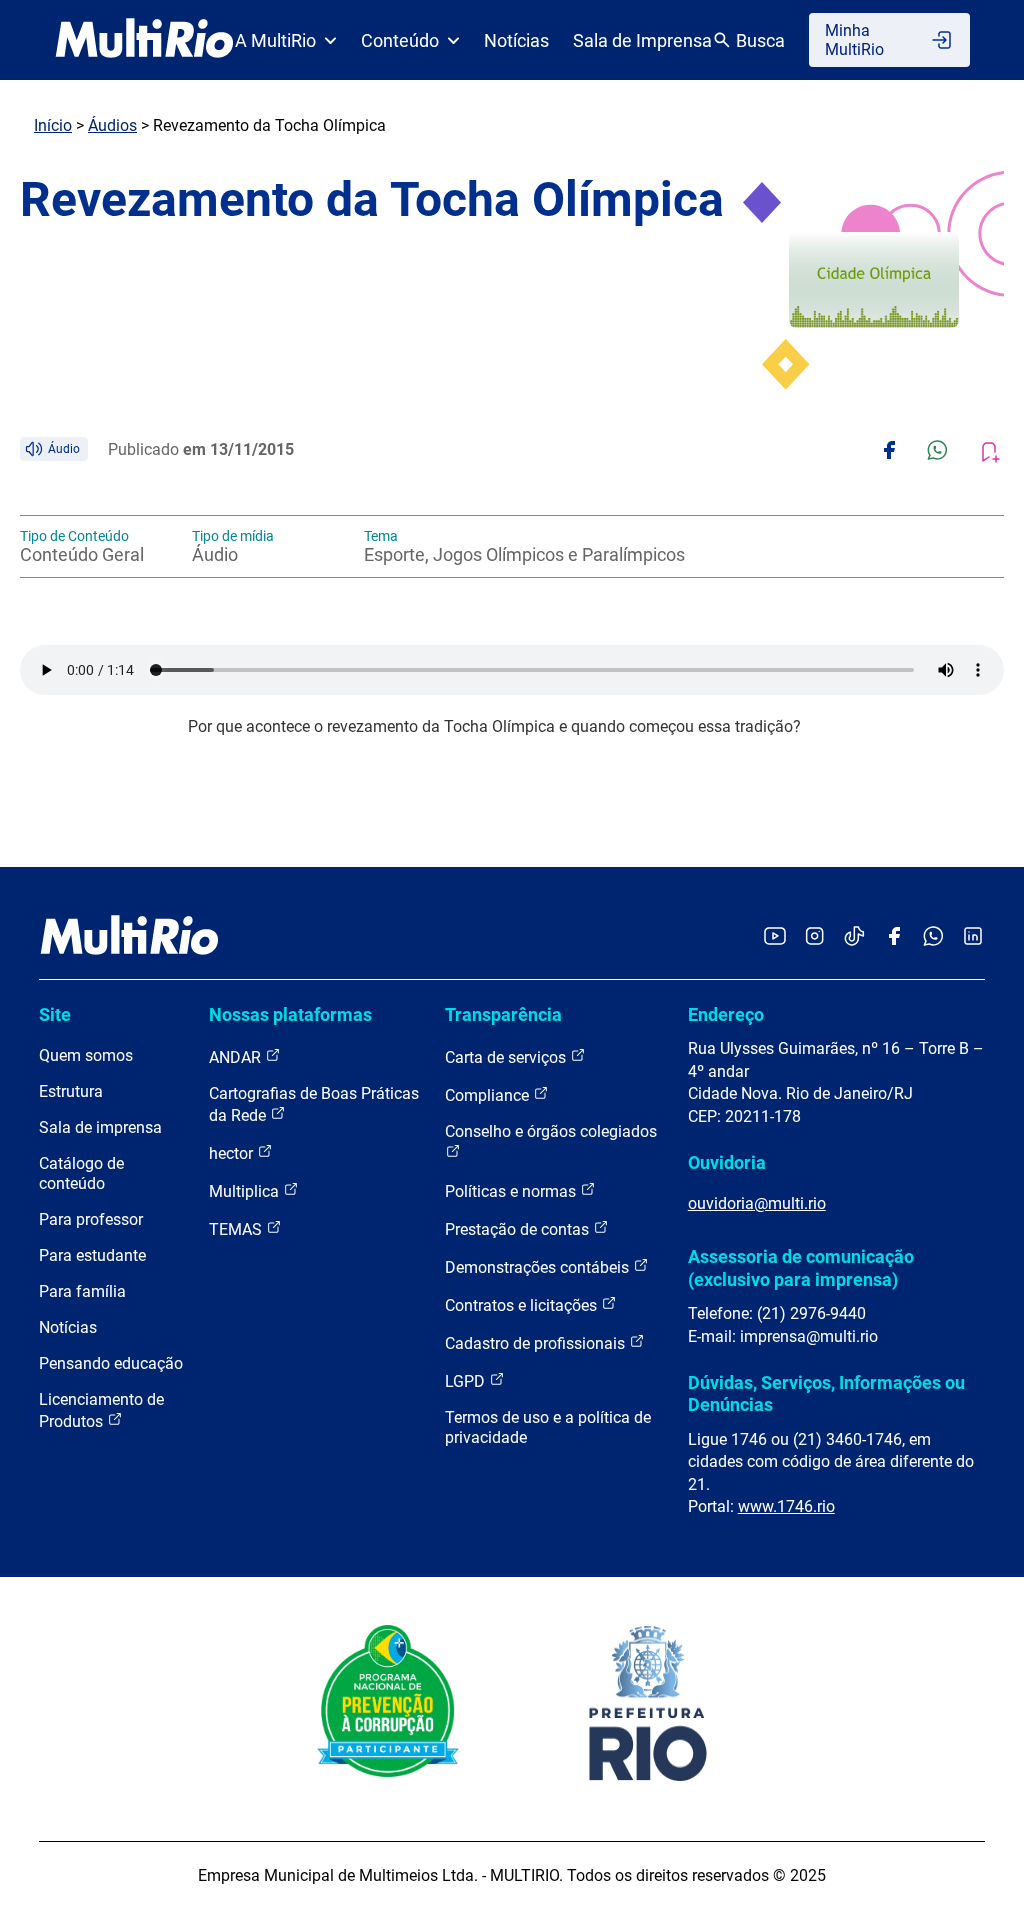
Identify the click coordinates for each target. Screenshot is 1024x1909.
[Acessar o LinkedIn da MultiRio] (973, 937)
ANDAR (237, 1057)
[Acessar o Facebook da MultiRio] (894, 937)
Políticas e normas (512, 1191)
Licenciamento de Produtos (101, 1410)
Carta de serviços (507, 1057)
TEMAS (237, 1229)
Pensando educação (111, 1363)
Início (53, 125)
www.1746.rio (786, 1506)
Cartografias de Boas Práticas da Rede (314, 1104)
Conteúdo (400, 40)
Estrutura (71, 1091)
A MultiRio (275, 40)
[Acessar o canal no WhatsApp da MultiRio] (933, 937)
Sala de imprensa (100, 1127)
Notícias (516, 40)
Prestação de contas (519, 1229)
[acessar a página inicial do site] (144, 40)
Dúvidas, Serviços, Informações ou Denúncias (826, 1393)
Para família (82, 1291)
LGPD (467, 1381)
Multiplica (246, 1191)
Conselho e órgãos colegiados (551, 1131)
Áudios (112, 125)
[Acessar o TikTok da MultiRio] (854, 937)
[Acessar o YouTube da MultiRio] (775, 937)
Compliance (489, 1095)
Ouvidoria (727, 1162)
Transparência (503, 1014)
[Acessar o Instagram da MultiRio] (814, 937)
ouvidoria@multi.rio (757, 1203)
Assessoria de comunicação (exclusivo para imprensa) (801, 1267)
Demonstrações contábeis (539, 1267)
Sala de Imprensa (642, 40)
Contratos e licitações (523, 1305)
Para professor (91, 1219)
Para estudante (92, 1255)
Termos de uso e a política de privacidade (548, 1427)
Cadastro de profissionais (537, 1343)
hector (233, 1153)
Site (55, 1014)
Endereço (726, 1014)
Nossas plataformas (290, 1014)
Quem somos (86, 1055)
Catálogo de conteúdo (81, 1173)
